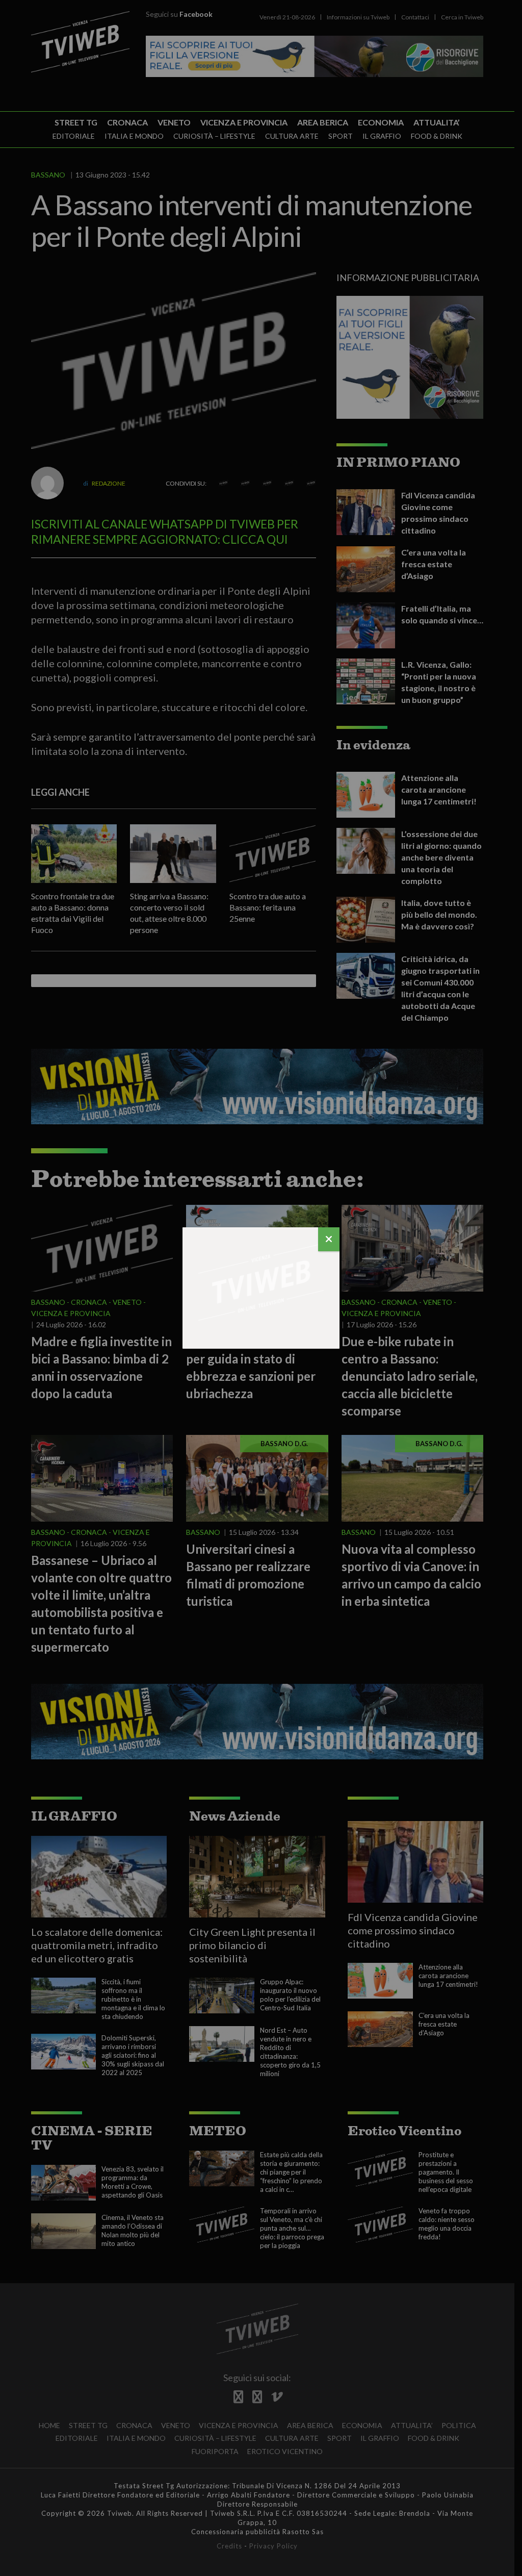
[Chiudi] (329, 1239)
